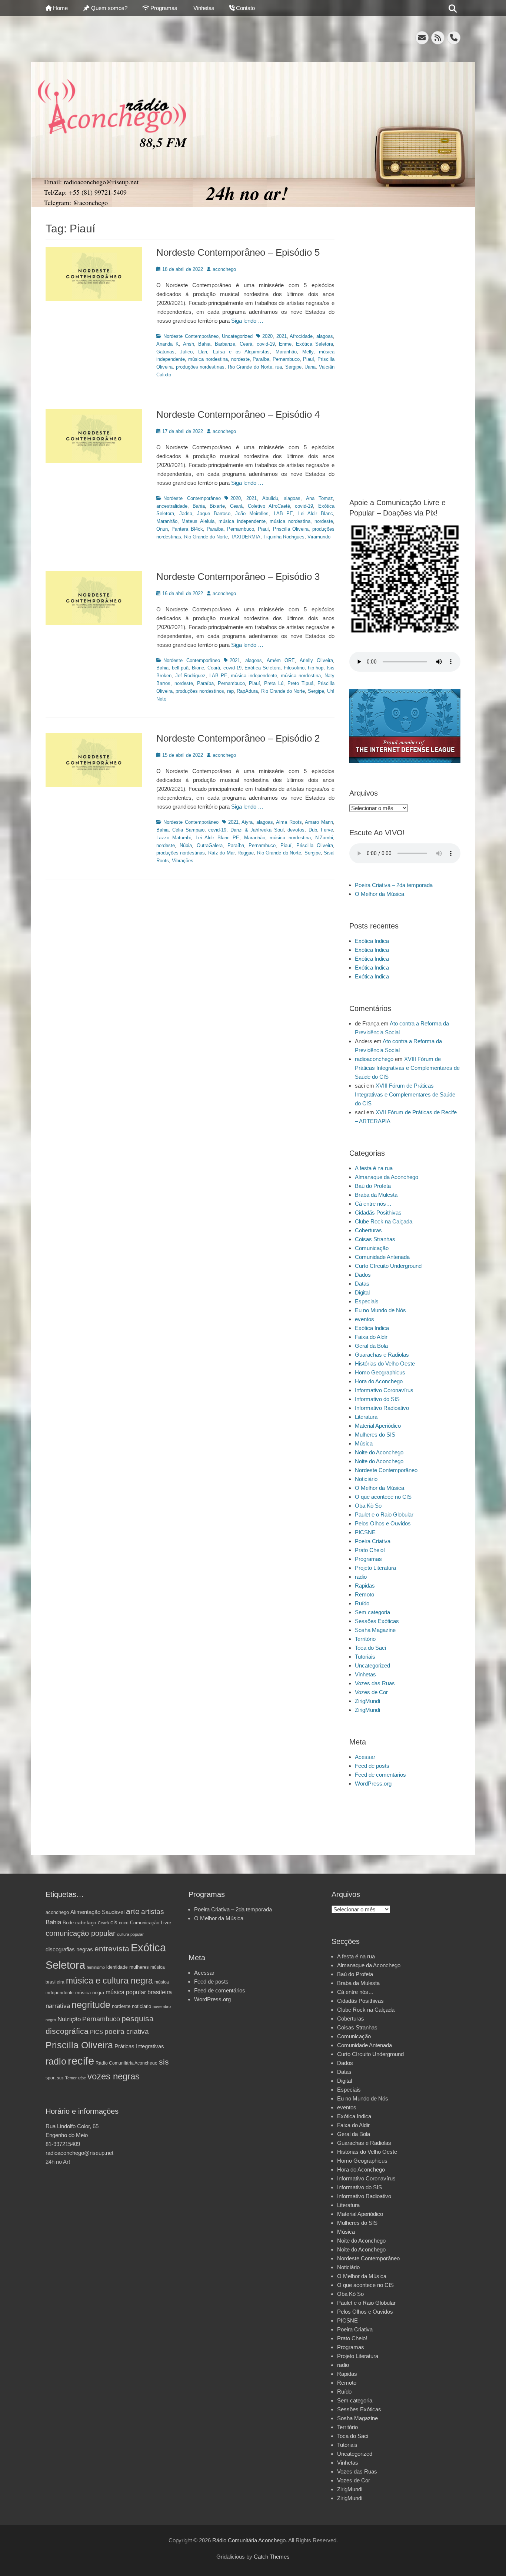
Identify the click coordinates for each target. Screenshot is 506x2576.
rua (279, 367)
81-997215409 (63, 2144)
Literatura (366, 1417)
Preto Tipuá (300, 683)
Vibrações (183, 861)
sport (51, 2078)
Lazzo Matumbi (174, 838)
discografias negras (69, 1949)
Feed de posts (372, 1766)
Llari (203, 352)
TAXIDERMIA (246, 537)
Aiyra (247, 822)
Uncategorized (237, 336)
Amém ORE (281, 660)
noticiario (142, 2006)
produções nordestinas (200, 367)
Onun (162, 529)
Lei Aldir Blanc (316, 513)
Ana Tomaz (320, 498)
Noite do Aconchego (379, 1452)
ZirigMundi (367, 1701)
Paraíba (261, 359)
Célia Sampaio (188, 830)
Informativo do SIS (377, 1399)
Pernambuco (286, 359)
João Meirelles (252, 513)
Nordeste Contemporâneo (191, 336)
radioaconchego (374, 1059)
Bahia (204, 344)
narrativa (58, 2006)
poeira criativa (127, 2031)
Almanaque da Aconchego (387, 1177)
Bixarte (217, 506)
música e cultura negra (109, 1981)
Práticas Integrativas (139, 2046)
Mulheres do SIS (375, 1435)
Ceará (246, 344)
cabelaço (86, 1922)
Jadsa (186, 513)
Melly (308, 352)
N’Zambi (324, 838)
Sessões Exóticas (377, 1621)
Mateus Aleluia (198, 521)
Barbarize (225, 344)
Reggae (246, 853)
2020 (267, 336)
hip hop (316, 668)
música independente (242, 521)
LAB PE (284, 513)
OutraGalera (210, 845)
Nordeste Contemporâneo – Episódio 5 (238, 252)
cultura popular (130, 1934)
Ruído (362, 1603)
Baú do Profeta (373, 1186)
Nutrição (69, 2019)
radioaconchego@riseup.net (79, 2153)
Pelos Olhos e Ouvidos (383, 1523)
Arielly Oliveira (316, 660)
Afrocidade (301, 336)
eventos (364, 1319)
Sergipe (293, 367)
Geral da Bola (371, 1346)
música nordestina (208, 359)
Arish (189, 344)
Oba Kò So (368, 1506)
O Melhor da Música (379, 894)
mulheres (139, 1967)
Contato (245, 8)
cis (114, 1922)
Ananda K (168, 344)
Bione (198, 668)
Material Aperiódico (378, 1426)
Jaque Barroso (214, 513)
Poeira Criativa (373, 1541)
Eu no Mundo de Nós (380, 1310)
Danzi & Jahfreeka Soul (257, 830)
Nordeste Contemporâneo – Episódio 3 (238, 577)
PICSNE (365, 1532)
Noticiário (366, 1479)
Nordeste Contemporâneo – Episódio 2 (238, 738)
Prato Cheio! (370, 1550)
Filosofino (294, 668)
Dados (363, 1275)
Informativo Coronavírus (384, 1390)
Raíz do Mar (221, 853)
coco (124, 1923)
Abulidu (270, 498)
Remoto (364, 1594)
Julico (186, 352)
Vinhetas (204, 8)
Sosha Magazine (375, 1630)
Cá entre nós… (373, 1204)
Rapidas (365, 1586)
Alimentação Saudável (97, 1912)
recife (81, 2061)
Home (60, 8)
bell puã (180, 668)
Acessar (365, 1757)
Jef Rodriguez (190, 676)
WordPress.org (373, 1784)
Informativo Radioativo (382, 1408)
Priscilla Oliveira (291, 529)
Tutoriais (365, 1657)
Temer (71, 2078)
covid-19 (266, 344)
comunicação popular (81, 1933)
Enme (285, 344)
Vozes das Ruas (375, 1683)
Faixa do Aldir (371, 1337)
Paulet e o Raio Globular (384, 1514)
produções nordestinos (200, 691)
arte (133, 1911)
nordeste (240, 359)
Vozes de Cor (371, 1692)
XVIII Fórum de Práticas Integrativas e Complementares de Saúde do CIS (407, 1068)
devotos (296, 830)
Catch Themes (272, 2557)
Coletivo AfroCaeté (269, 506)
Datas (362, 1284)
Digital (362, 1292)
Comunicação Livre (151, 1923)
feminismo (96, 1967)
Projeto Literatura (375, 1568)
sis (164, 2062)
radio (361, 1577)
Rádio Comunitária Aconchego (126, 2063)
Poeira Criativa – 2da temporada (394, 885)
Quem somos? (109, 8)
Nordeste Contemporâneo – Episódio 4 (238, 414)
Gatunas (165, 352)
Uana (310, 367)
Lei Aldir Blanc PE (217, 838)
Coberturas (368, 1230)
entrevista (112, 1949)
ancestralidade (172, 506)
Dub (313, 830)
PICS (96, 2032)
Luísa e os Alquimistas (242, 352)
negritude (91, 2005)
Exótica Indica (372, 941)
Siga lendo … (247, 321)
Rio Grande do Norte (250, 367)
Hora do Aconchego (379, 1381)
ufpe (82, 2078)
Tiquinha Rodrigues (284, 537)
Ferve (327, 830)
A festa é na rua (374, 1168)
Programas (164, 8)
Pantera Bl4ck (187, 529)
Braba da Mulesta (376, 1195)
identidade (117, 1967)
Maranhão (286, 352)
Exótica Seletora (314, 344)
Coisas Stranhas (375, 1239)
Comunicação (372, 1248)
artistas (153, 1912)
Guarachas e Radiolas (382, 1355)
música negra (90, 1993)
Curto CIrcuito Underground (388, 1266)
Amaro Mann (319, 822)
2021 (282, 336)
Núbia (186, 845)
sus (60, 2078)
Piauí (309, 359)
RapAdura (247, 691)
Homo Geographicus (380, 1372)
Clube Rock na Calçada (384, 1221)
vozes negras (114, 2076)
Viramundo (319, 537)
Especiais (367, 1301)
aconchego (224, 269)
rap (230, 691)
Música (364, 1443)
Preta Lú (274, 683)
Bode (68, 1923)
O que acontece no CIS (383, 1497)
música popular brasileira (139, 1992)
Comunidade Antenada (382, 1257)
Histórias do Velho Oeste (385, 1363)
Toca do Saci (370, 1648)
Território (365, 1639)
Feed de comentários (380, 1775)
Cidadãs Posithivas (378, 1213)
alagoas (325, 336)
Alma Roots (289, 822)
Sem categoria (372, 1612)
